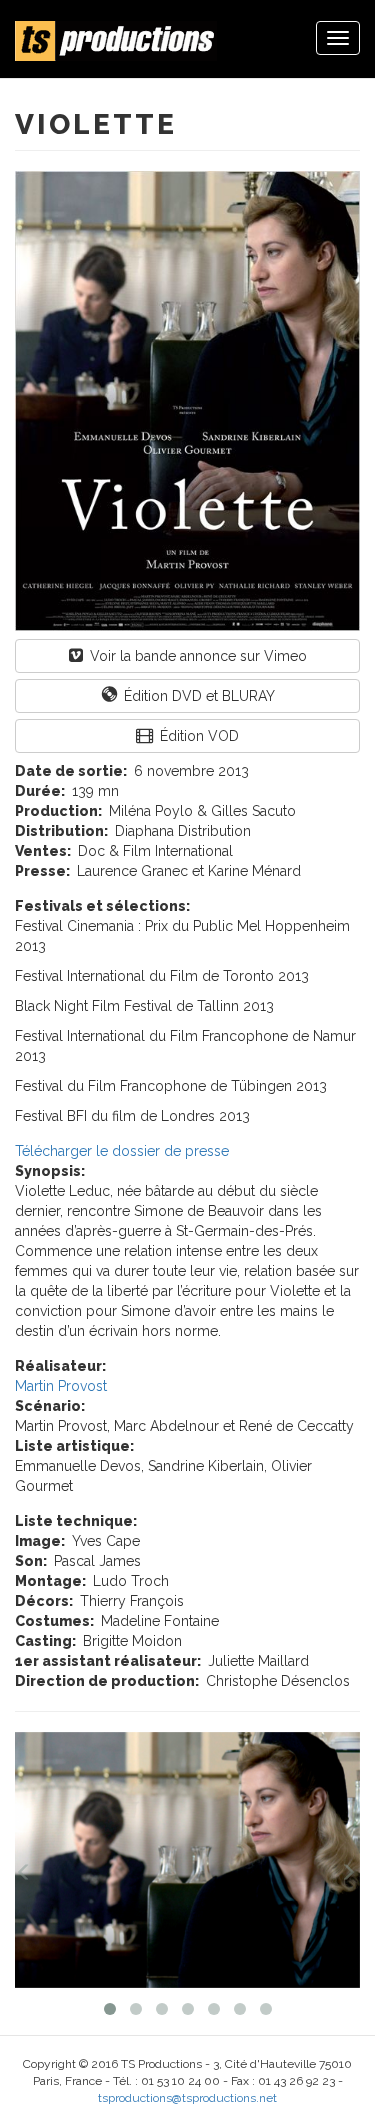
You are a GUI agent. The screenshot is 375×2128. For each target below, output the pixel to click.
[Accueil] (116, 41)
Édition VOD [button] (197, 736)
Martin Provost (61, 1386)
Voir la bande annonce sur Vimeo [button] (196, 656)
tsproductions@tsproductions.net (187, 2098)
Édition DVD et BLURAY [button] (197, 696)
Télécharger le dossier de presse (122, 1151)
